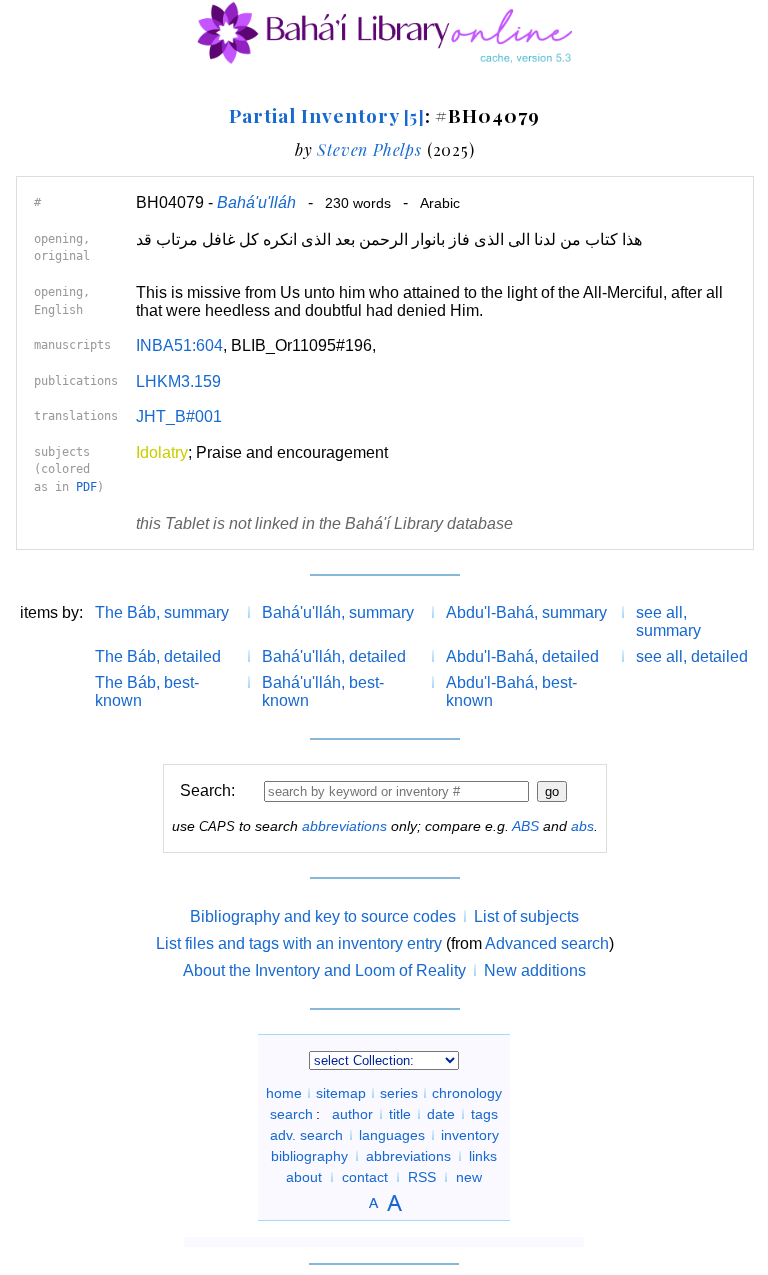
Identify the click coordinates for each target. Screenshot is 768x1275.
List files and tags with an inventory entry (299, 943)
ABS (525, 826)
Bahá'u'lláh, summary (338, 612)
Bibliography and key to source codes (323, 916)
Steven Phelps (369, 149)
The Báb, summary (162, 612)
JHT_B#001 (179, 416)
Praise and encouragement (292, 452)
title (400, 1114)
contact (365, 1177)
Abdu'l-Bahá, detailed (522, 656)
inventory (470, 1135)
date (441, 1114)
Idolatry (162, 452)
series (399, 1093)
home (284, 1093)
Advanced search (547, 943)
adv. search (306, 1135)
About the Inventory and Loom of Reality (324, 970)
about (304, 1177)
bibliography (309, 1156)
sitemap (341, 1093)
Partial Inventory (326, 115)
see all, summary (668, 621)
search (291, 1114)
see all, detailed (692, 656)
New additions (535, 970)
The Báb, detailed (158, 656)
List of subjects (526, 916)
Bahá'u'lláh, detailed (334, 656)
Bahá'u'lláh (256, 202)
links (483, 1156)
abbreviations (344, 826)
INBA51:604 (179, 345)
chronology (467, 1093)
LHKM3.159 (178, 381)
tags (484, 1114)
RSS (422, 1177)
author (352, 1114)
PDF (86, 487)
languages (392, 1135)
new (469, 1177)
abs (582, 826)
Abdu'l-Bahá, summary (526, 612)
